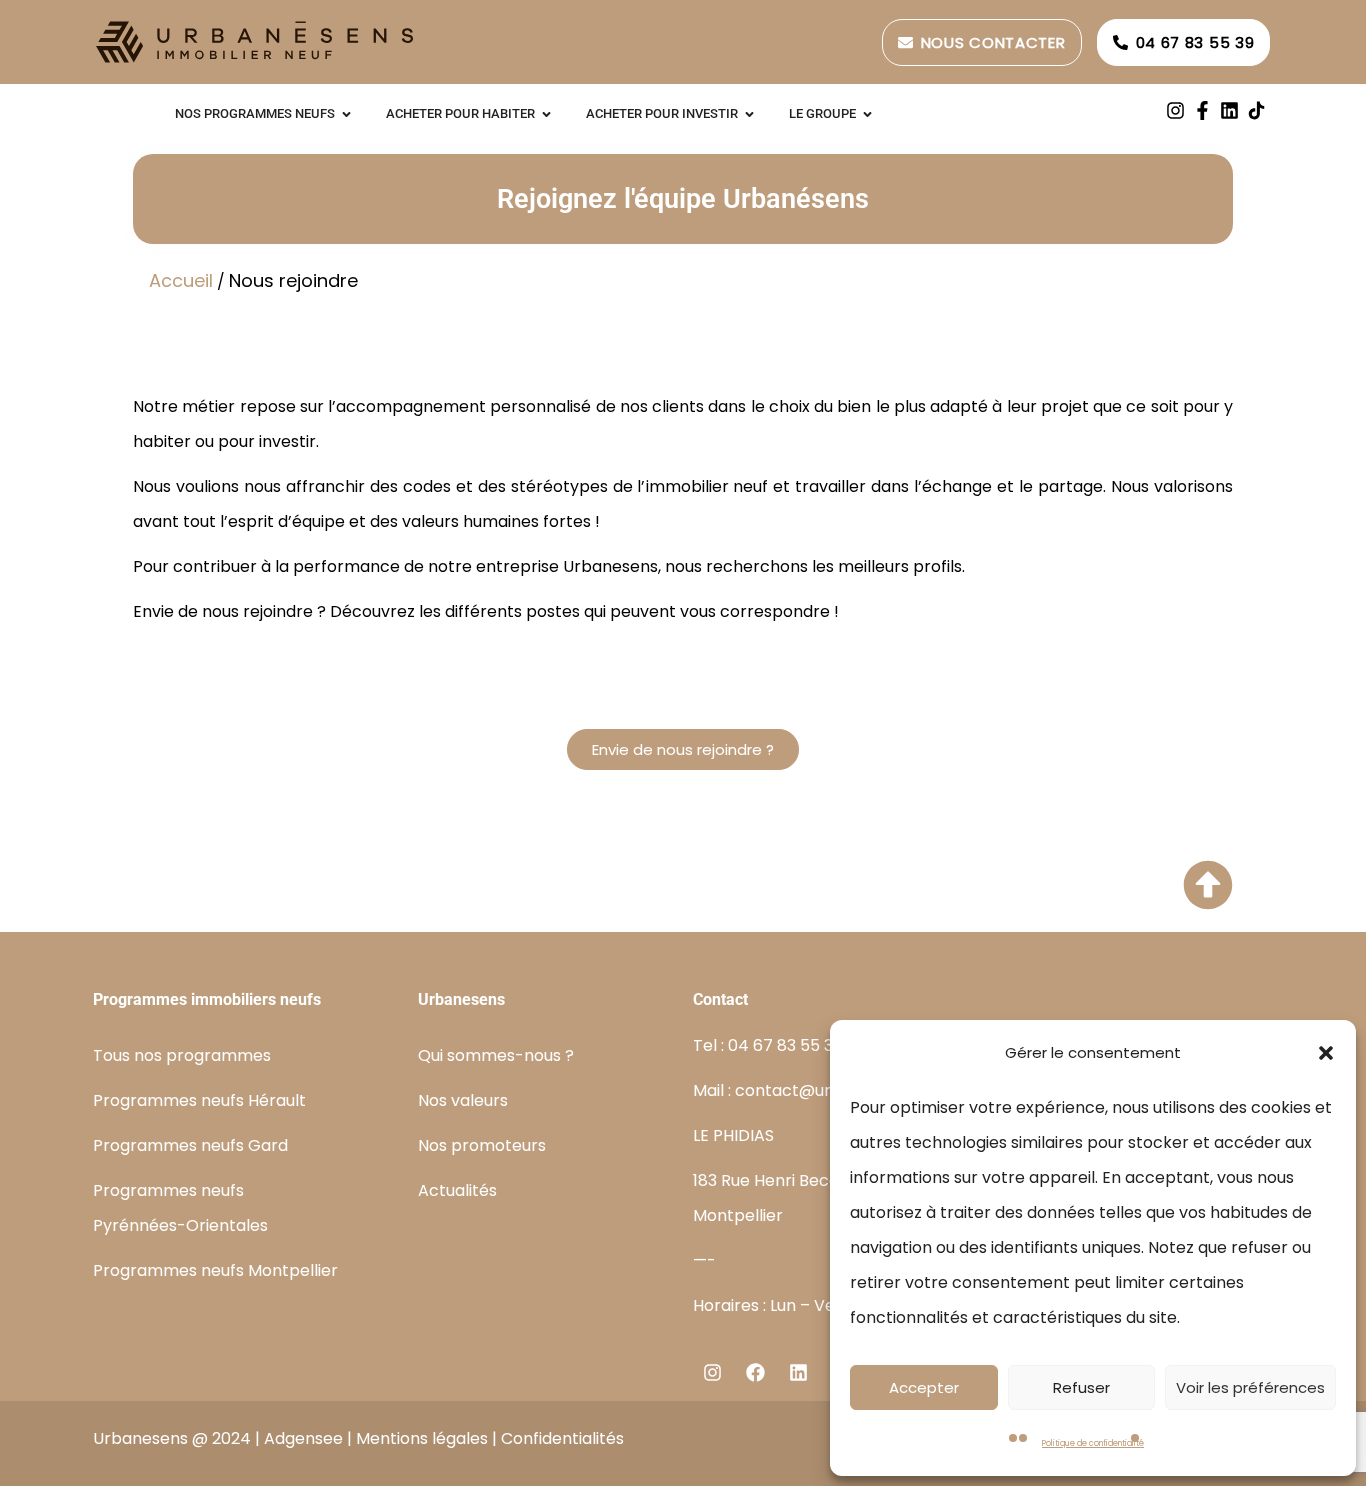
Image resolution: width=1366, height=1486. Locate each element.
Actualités (457, 1190)
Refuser (1081, 1387)
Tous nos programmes (182, 1055)
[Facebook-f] (1202, 110)
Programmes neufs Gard (190, 1145)
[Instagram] (1175, 110)
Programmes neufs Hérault (199, 1100)
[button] (1326, 1053)
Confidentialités (562, 1438)
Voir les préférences (1250, 1387)
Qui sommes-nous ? (496, 1055)
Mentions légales (422, 1438)
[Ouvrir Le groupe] (867, 114)
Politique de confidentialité (1093, 1443)
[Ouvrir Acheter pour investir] (749, 114)
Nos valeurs (463, 1100)
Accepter (924, 1387)
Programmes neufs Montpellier (215, 1270)
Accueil (181, 280)
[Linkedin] (1229, 110)
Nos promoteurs (482, 1145)
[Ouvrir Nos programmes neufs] (346, 114)
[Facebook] (755, 1372)
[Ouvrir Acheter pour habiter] (546, 114)
